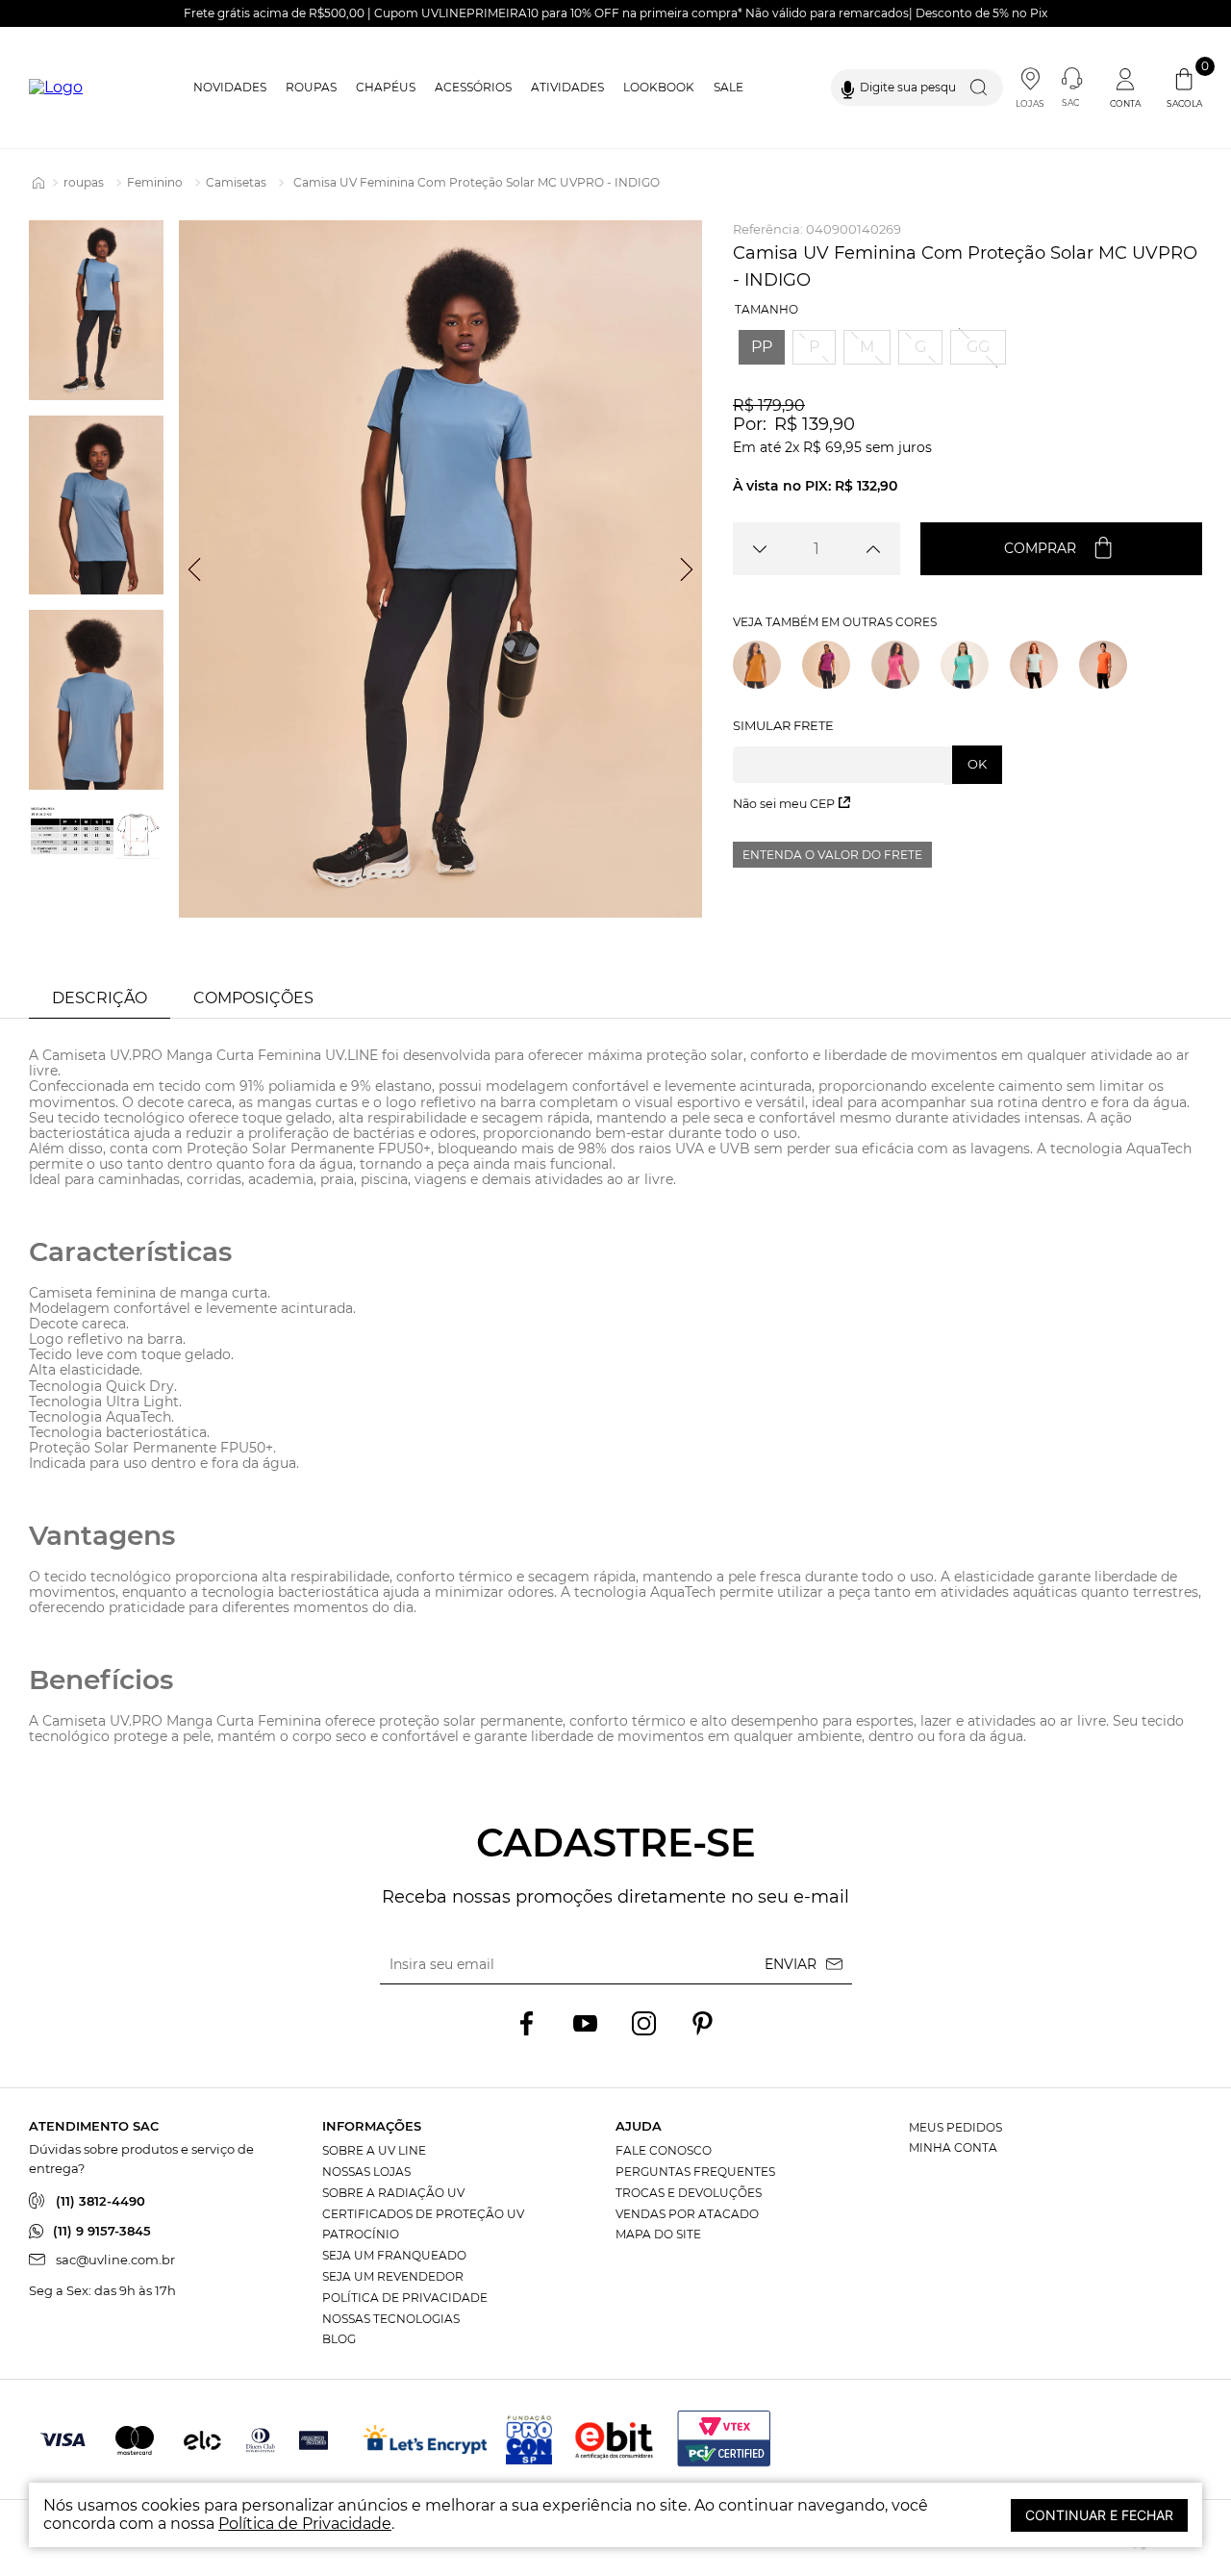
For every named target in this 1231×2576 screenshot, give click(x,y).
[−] (759, 549)
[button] (762, 347)
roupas (84, 182)
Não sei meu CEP (784, 804)
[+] (874, 549)
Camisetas (236, 182)
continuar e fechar (1099, 2515)
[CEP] (867, 751)
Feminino (155, 182)
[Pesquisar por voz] (848, 88)
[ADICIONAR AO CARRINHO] (1061, 549)
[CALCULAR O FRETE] (977, 765)
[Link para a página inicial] (38, 183)
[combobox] (917, 88)
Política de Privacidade (305, 2524)
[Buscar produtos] (983, 88)
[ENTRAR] (1127, 88)
